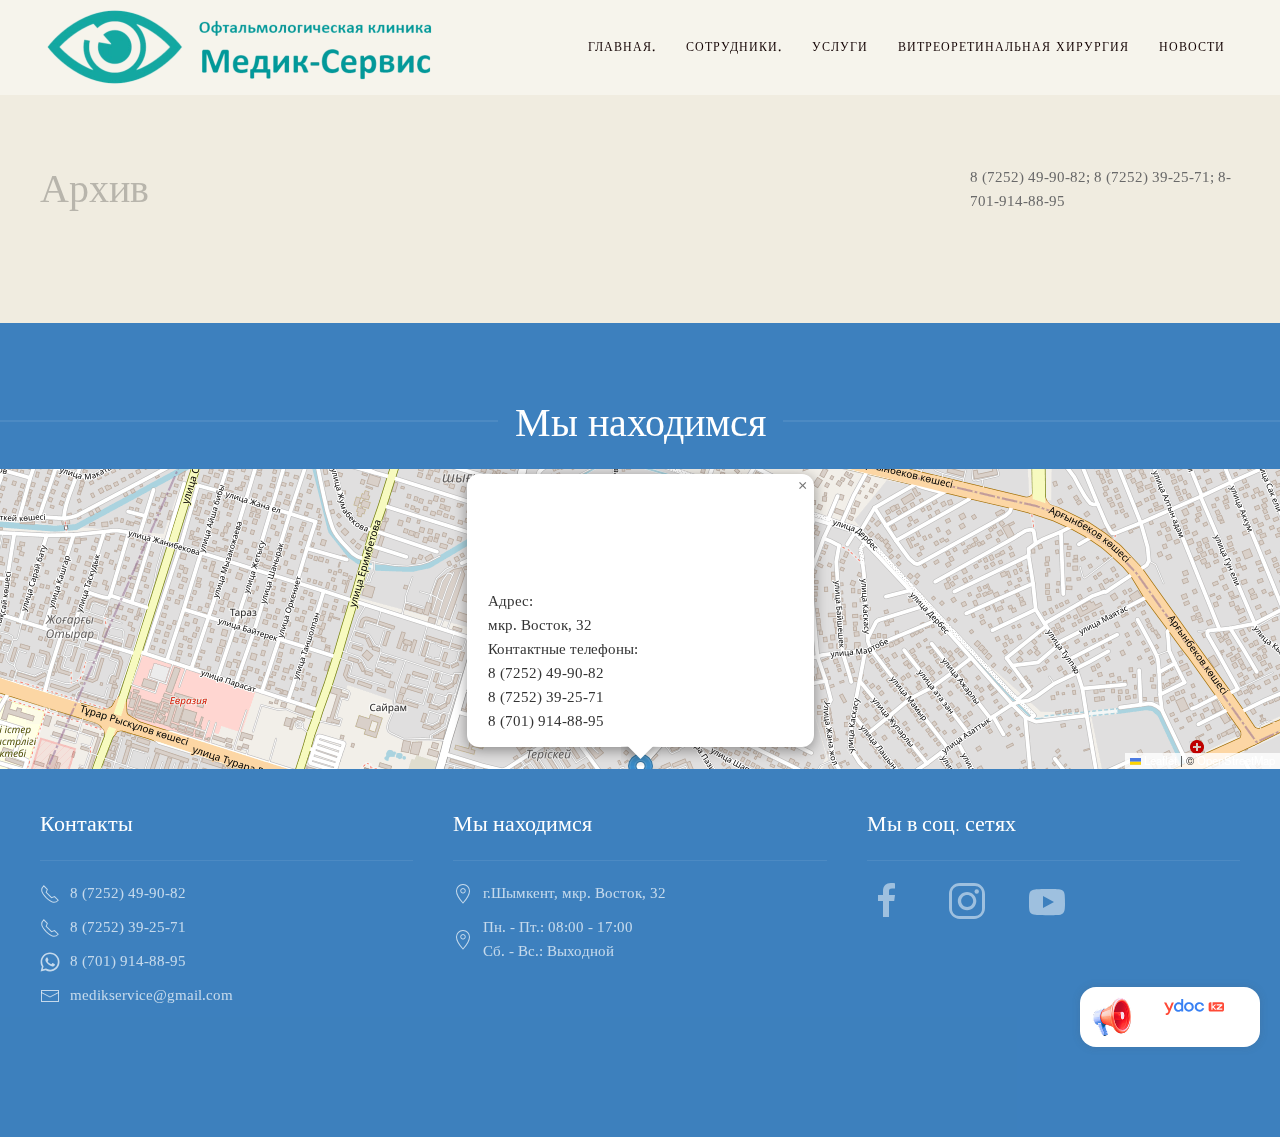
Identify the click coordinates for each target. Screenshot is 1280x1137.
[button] (802, 486)
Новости (1192, 47)
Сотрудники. (734, 47)
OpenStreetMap (1236, 760)
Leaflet (1159, 760)
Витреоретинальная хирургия (1013, 47)
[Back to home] (243, 47)
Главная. (622, 47)
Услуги (840, 47)
